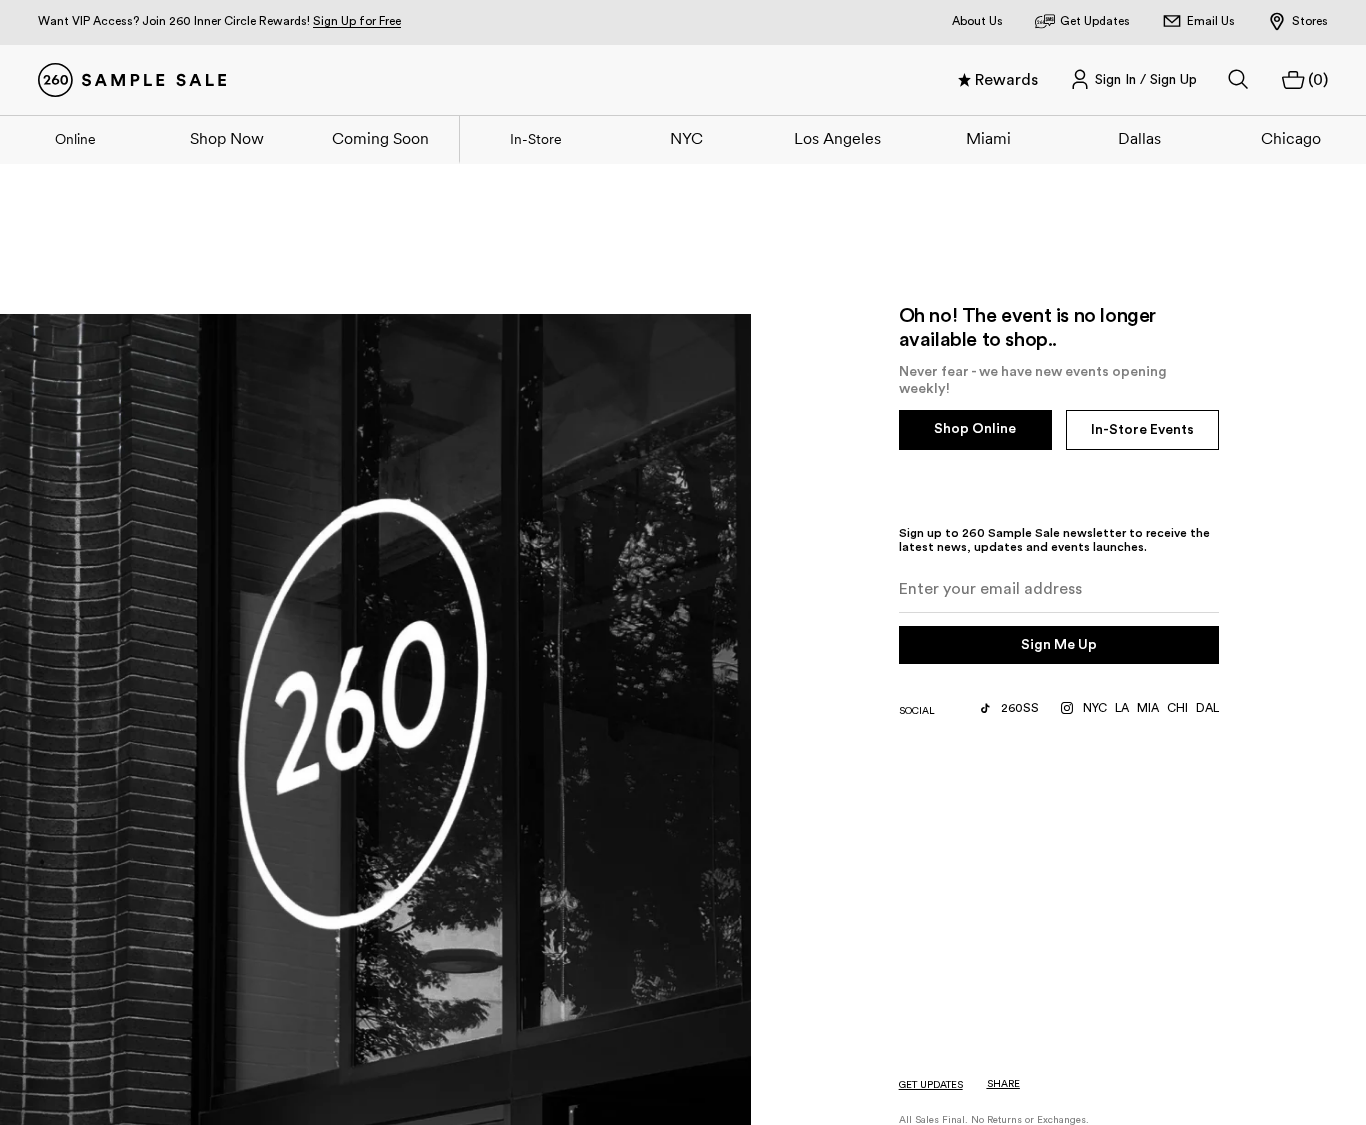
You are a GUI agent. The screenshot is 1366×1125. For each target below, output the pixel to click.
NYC (686, 138)
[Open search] (1239, 80)
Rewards (1006, 80)
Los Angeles (837, 138)
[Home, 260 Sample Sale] (132, 80)
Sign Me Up (1059, 645)
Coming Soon (380, 138)
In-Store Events (1142, 430)
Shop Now (227, 138)
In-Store (536, 139)
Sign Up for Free (357, 21)
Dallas (1139, 138)
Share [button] (1003, 1084)
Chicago (1291, 138)
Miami (988, 138)
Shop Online (975, 429)
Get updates (931, 1085)
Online (75, 139)
